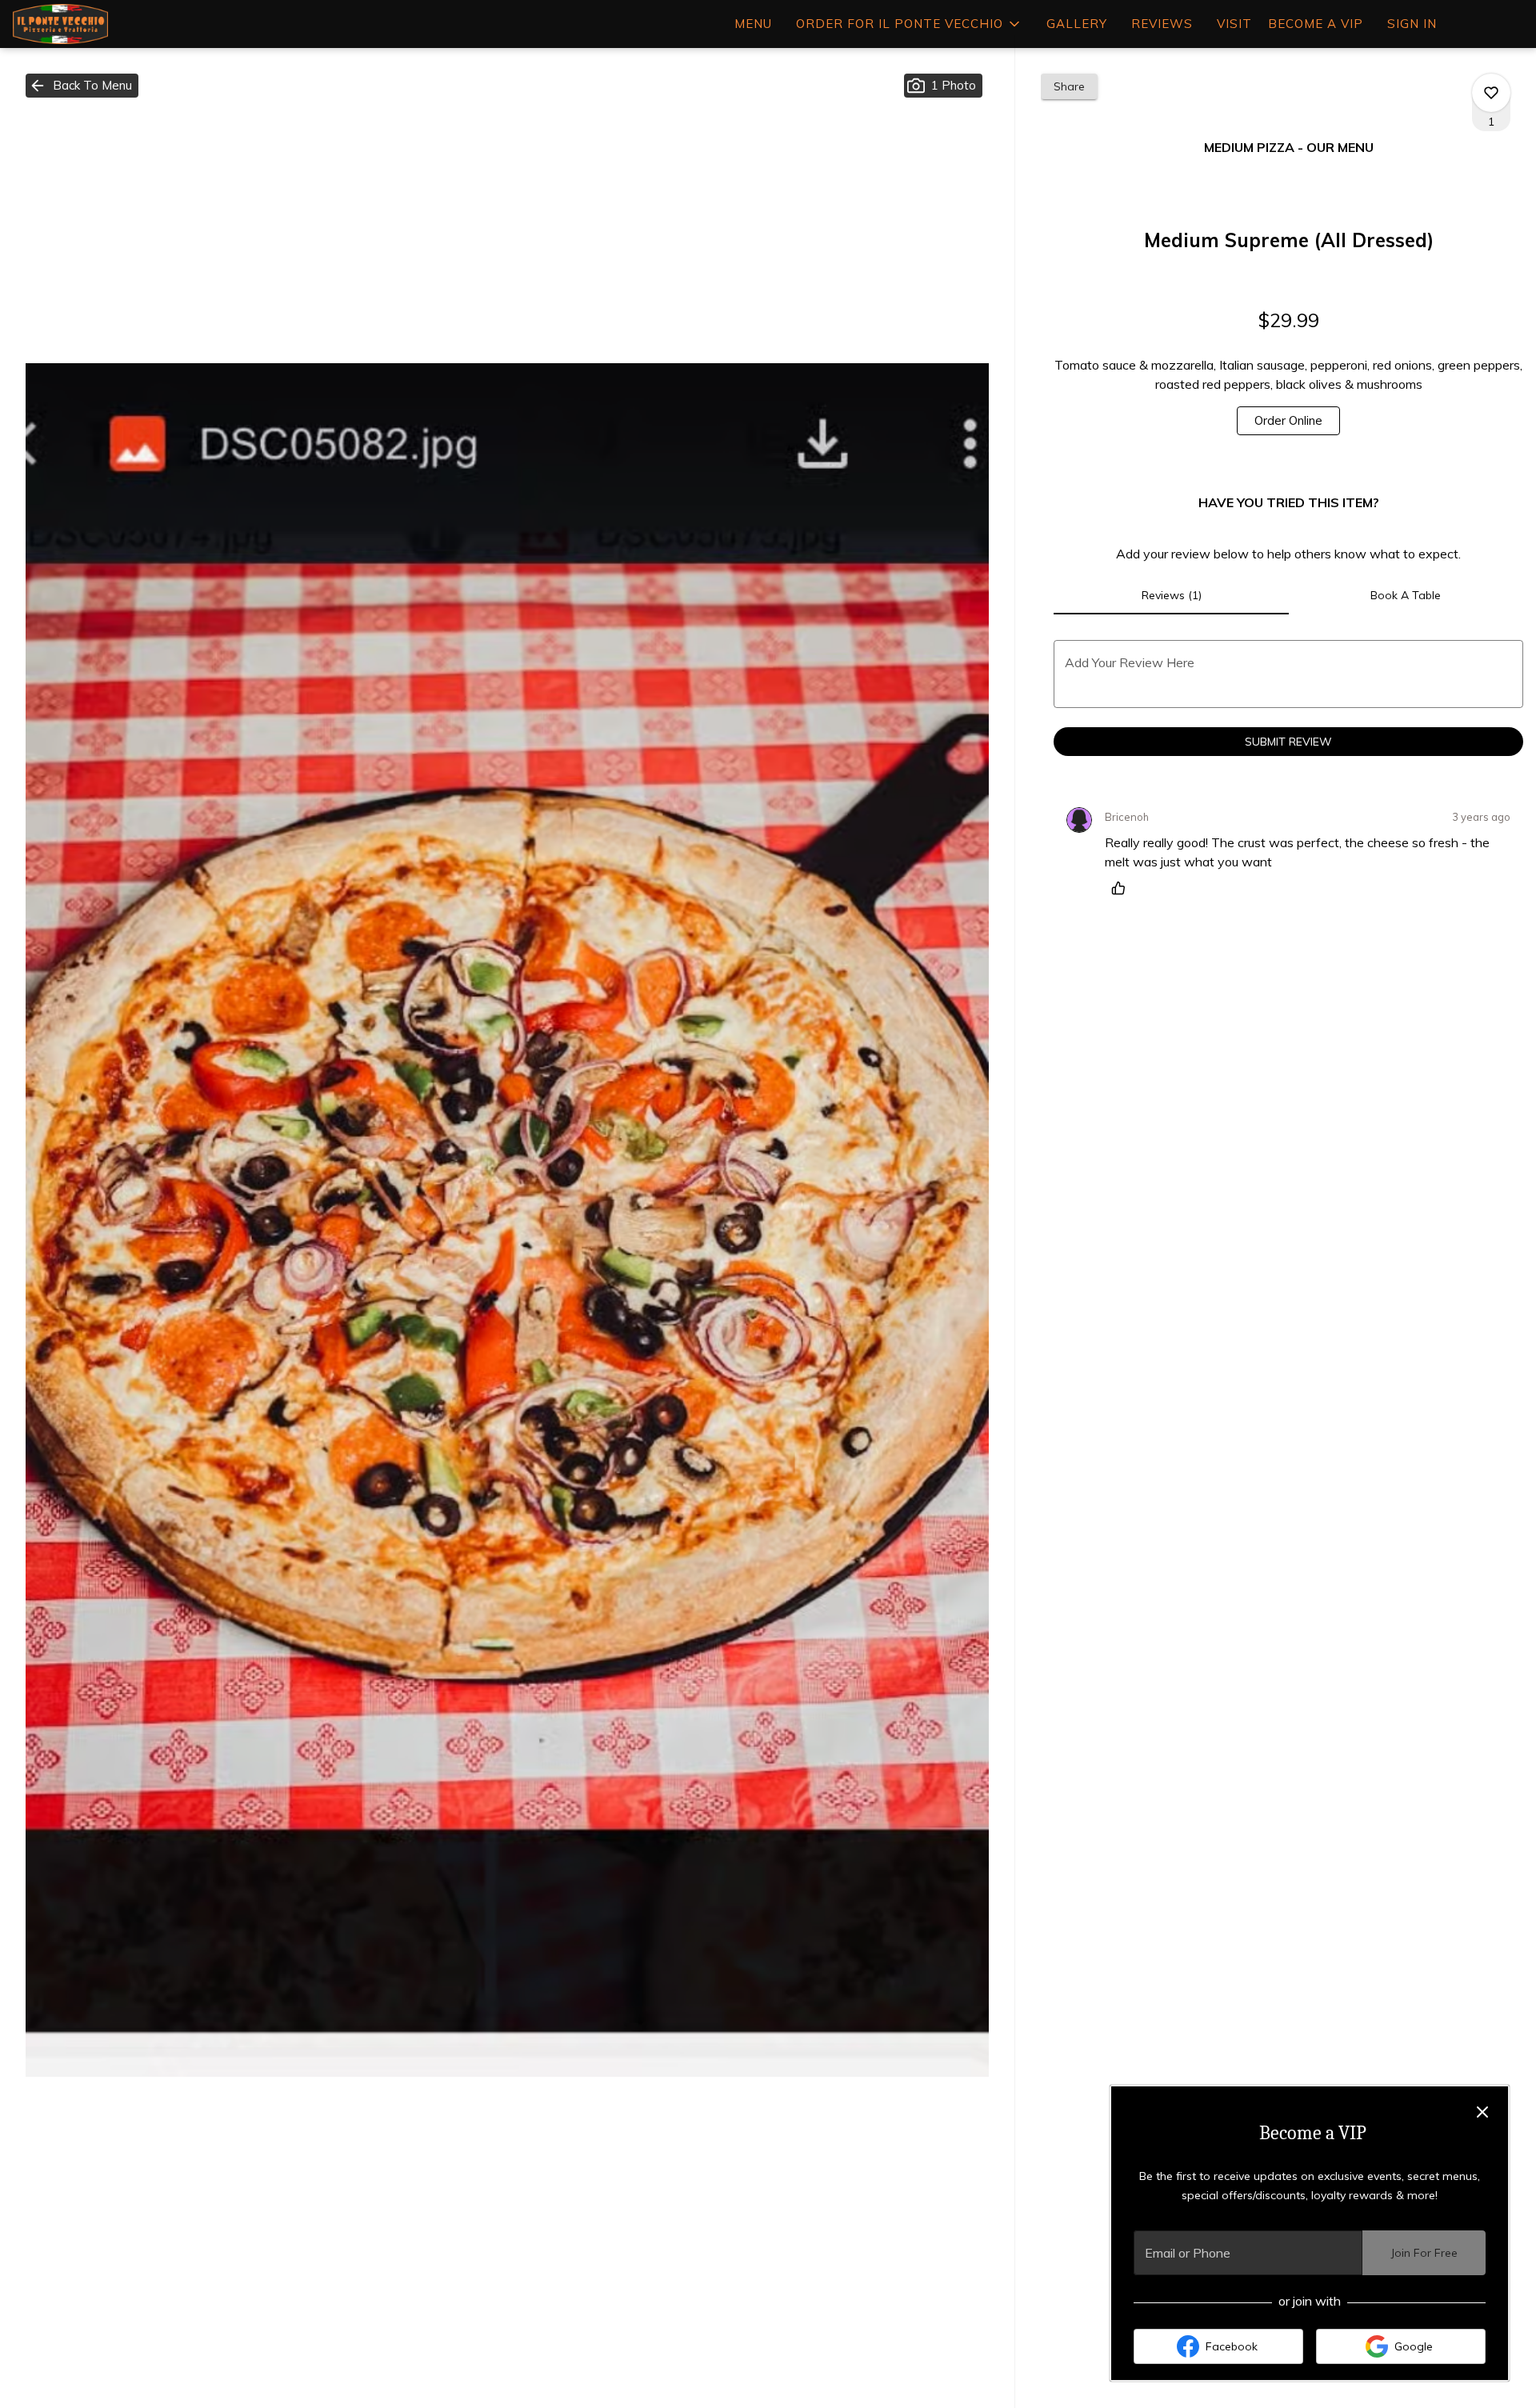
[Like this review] (1122, 888)
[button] (909, 24)
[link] (1288, 421)
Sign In (1412, 24)
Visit (1234, 24)
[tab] (1171, 595)
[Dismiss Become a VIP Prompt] (1482, 2112)
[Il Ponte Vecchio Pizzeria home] (85, 24)
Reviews (1162, 24)
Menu (753, 24)
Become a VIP (1316, 24)
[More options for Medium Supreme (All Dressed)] (1491, 93)
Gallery (1077, 24)
